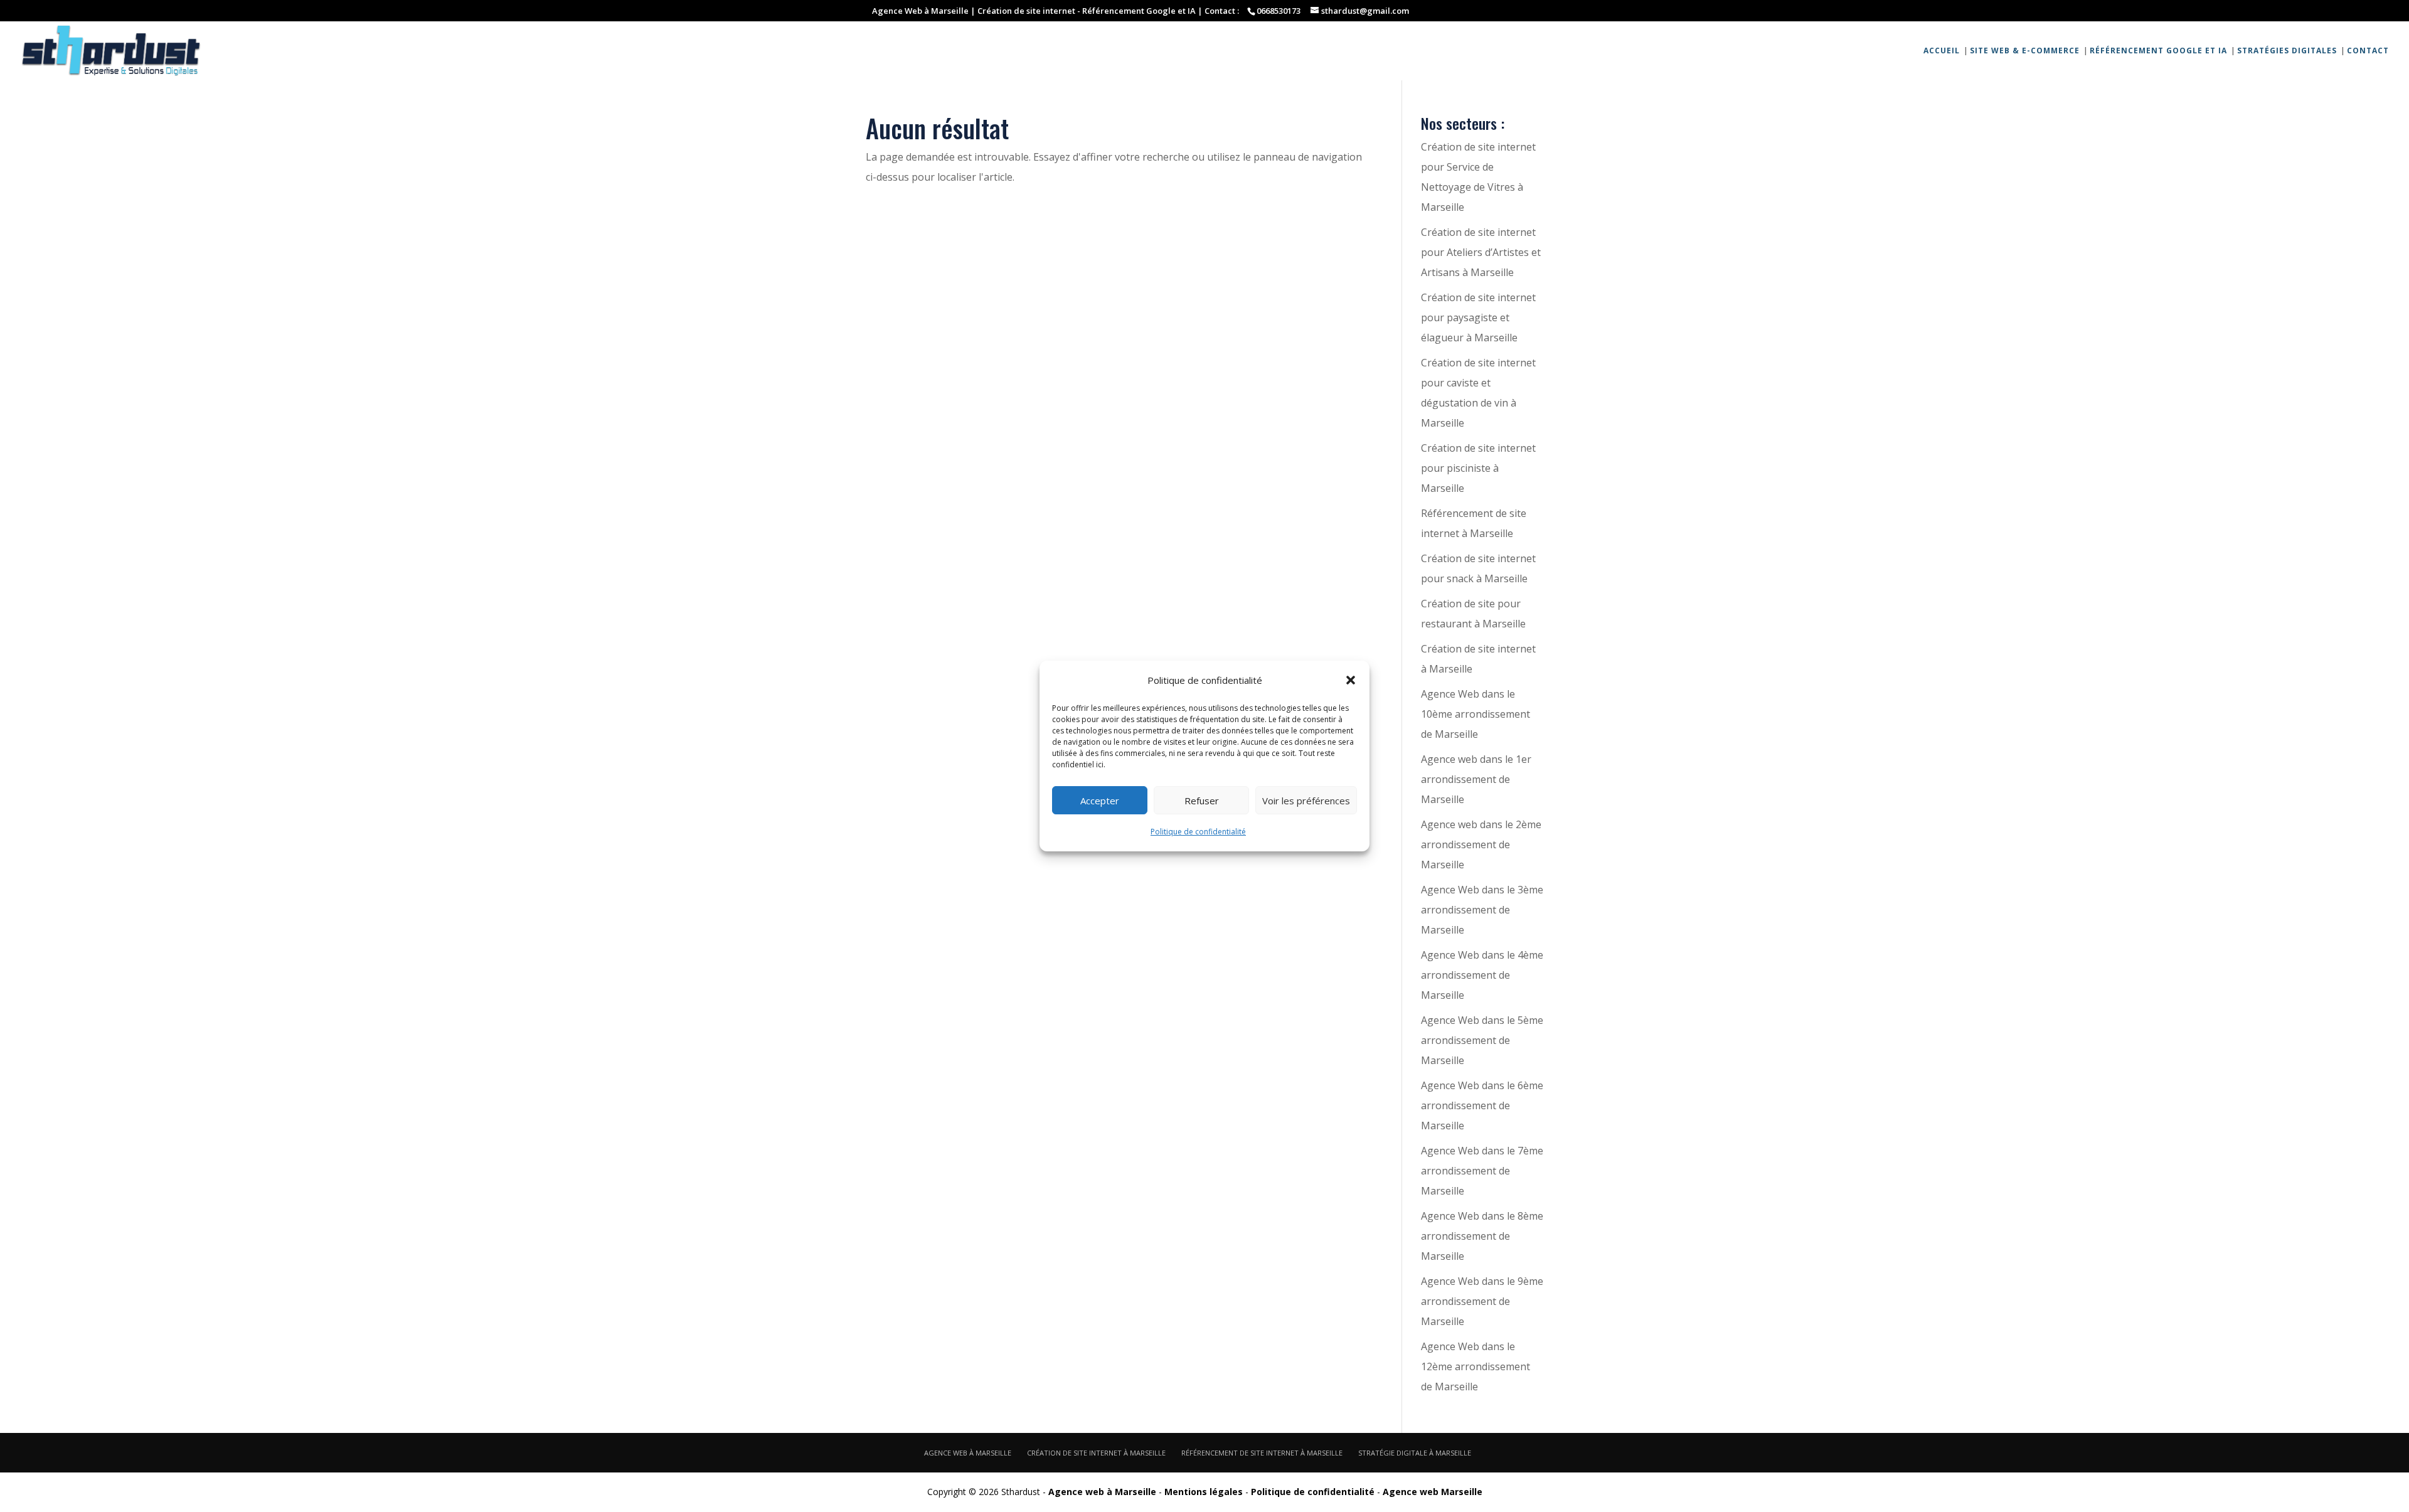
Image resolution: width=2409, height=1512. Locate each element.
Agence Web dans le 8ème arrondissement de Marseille (1482, 1236)
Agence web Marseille (1433, 1492)
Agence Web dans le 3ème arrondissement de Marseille (1482, 910)
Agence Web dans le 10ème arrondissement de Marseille (1476, 714)
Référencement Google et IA (2158, 51)
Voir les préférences (1306, 801)
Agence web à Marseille (968, 1453)
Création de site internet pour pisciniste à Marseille (1478, 468)
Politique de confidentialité (1198, 832)
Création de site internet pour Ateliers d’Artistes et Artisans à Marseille (1481, 252)
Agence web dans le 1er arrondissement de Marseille (1476, 779)
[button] (1351, 680)
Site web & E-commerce (2025, 51)
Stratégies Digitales (2287, 51)
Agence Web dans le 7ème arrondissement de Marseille (1482, 1171)
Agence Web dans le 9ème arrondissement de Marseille (1482, 1301)
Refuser (1202, 801)
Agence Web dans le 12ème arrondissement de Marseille (1476, 1366)
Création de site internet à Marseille (1096, 1453)
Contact (2368, 51)
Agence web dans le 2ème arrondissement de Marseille (1481, 844)
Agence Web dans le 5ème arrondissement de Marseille (1482, 1040)
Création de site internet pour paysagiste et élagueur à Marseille (1478, 317)
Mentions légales (1204, 1492)
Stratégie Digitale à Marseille (1415, 1453)
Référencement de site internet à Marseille (1262, 1453)
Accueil (1942, 51)
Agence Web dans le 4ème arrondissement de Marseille (1482, 975)
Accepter (1100, 801)
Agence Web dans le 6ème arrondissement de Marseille (1482, 1105)
